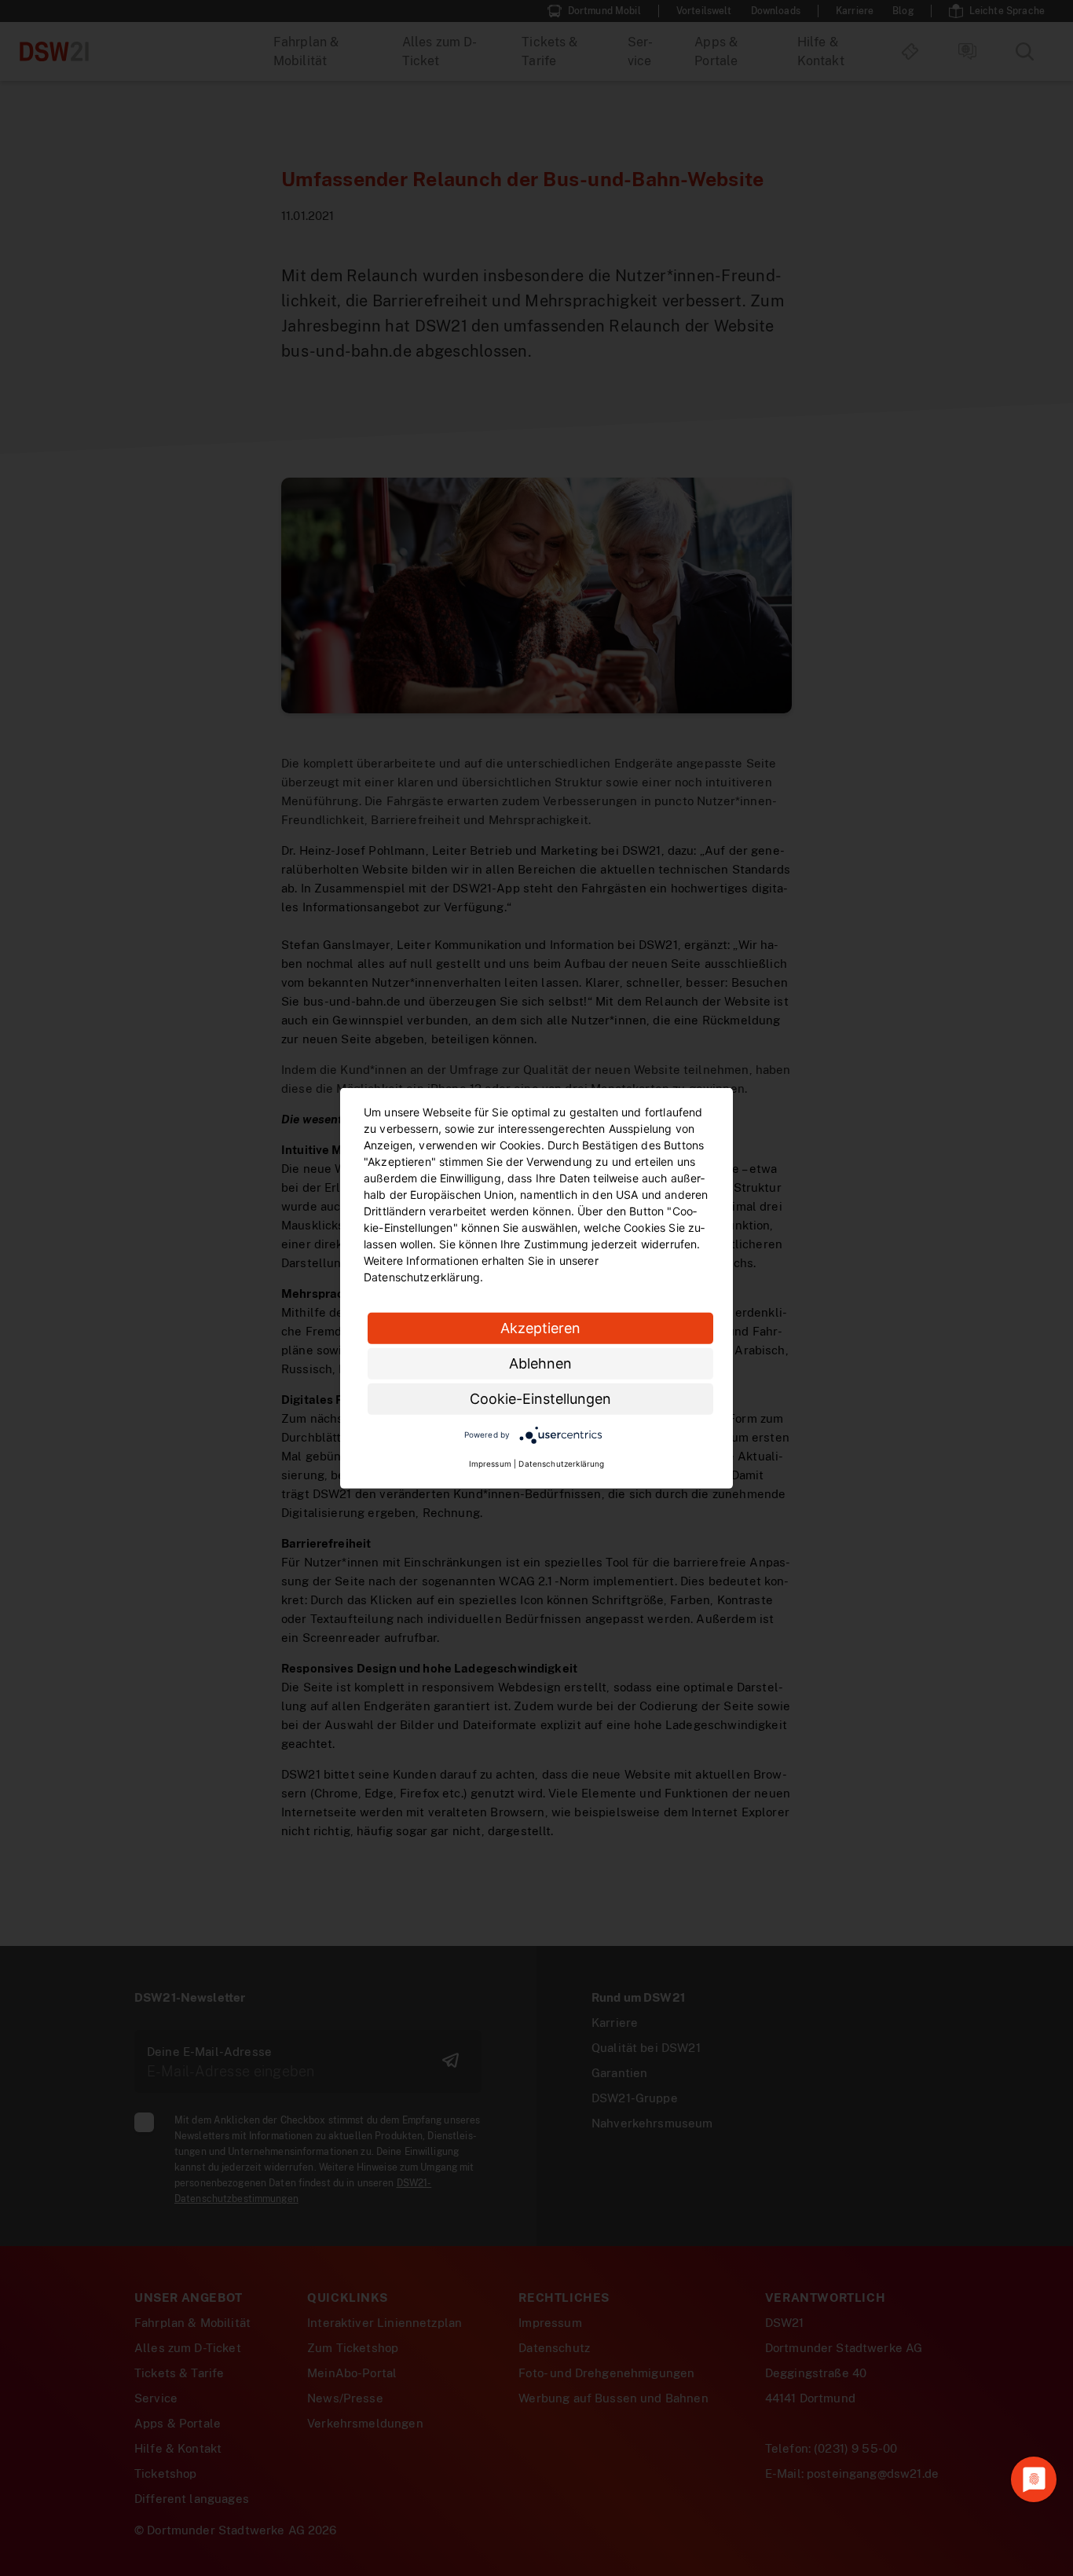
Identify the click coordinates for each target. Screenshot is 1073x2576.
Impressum (490, 1464)
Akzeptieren (540, 1327)
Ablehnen (540, 1363)
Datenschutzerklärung (561, 1464)
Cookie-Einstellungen (540, 1398)
